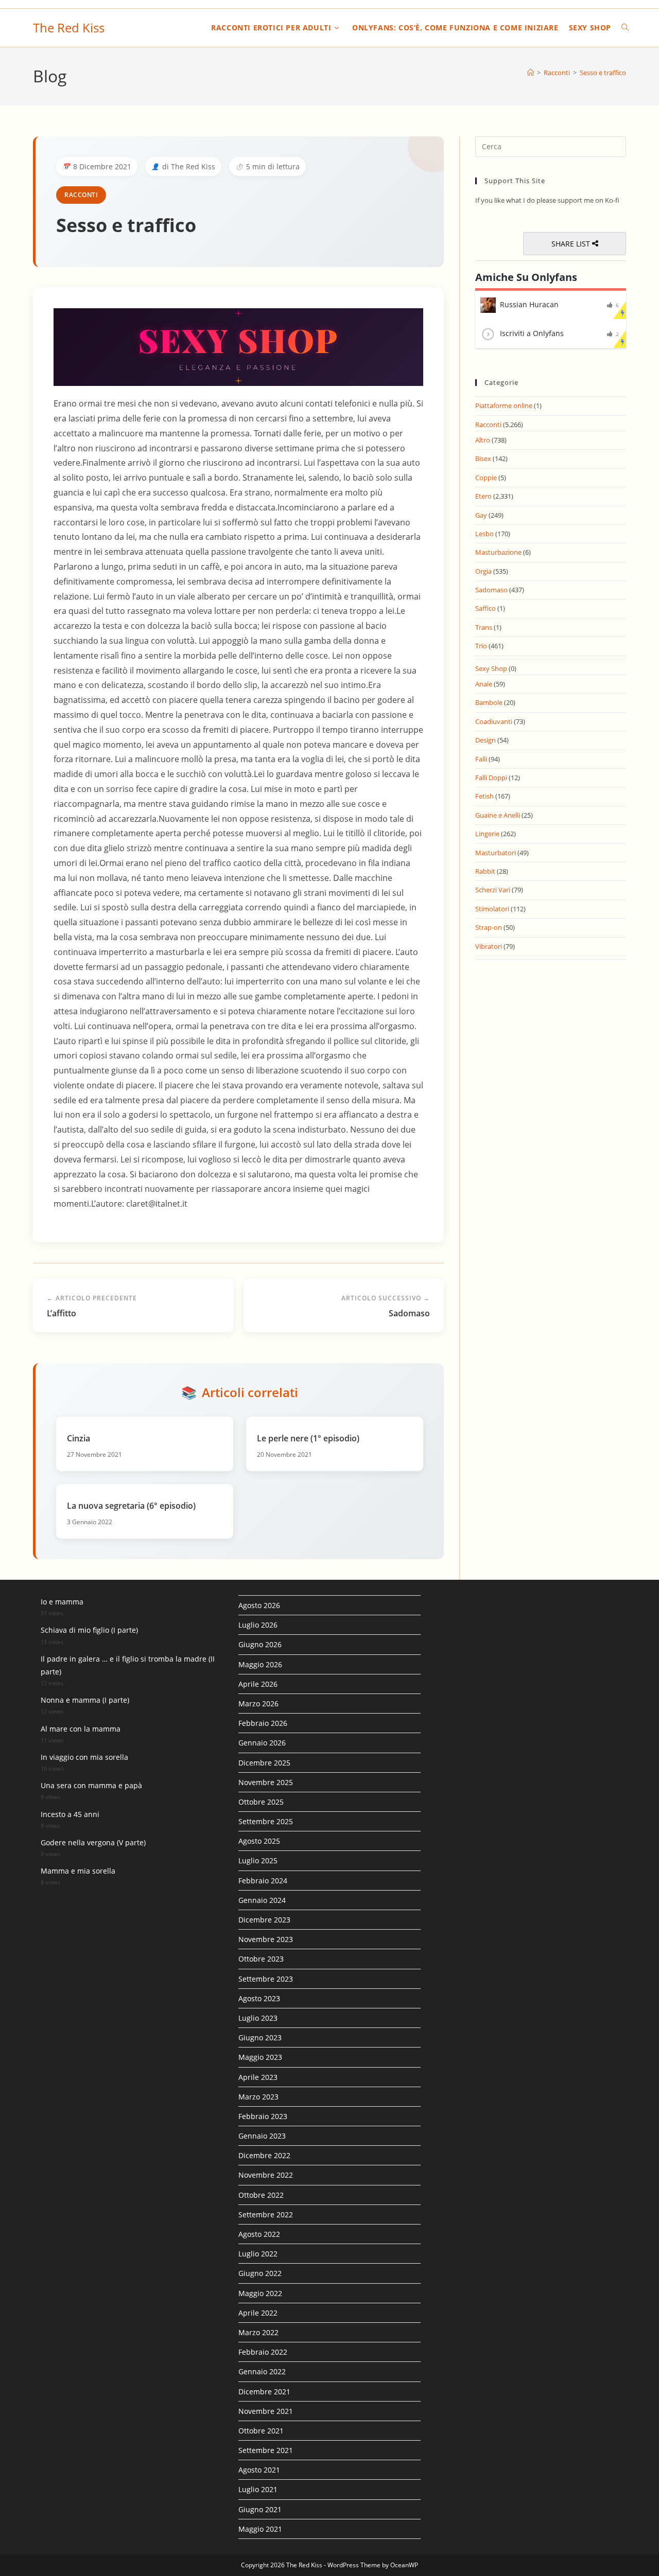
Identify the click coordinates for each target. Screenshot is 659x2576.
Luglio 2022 (258, 2254)
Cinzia (79, 1438)
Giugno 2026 (260, 1644)
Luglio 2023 (258, 2018)
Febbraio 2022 (263, 2352)
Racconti (81, 195)
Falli (481, 759)
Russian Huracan (529, 304)
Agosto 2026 (259, 1605)
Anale (484, 684)
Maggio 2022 (260, 2293)
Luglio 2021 (258, 2489)
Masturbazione (498, 552)
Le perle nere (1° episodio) (308, 1438)
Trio (481, 646)
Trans (484, 627)
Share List (572, 244)
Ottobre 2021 (261, 2431)
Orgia (483, 571)
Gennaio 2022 (262, 2371)
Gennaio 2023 (262, 2136)
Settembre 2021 (266, 2450)
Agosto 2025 (259, 1841)
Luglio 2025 (258, 1860)
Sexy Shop (491, 668)
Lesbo (484, 534)
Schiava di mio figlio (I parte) (89, 1630)
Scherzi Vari (493, 890)
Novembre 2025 (266, 1782)
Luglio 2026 (258, 1625)
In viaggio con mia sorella (84, 1757)
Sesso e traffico (603, 73)
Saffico (485, 608)
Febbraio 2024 (263, 1881)
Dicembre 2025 (264, 1763)
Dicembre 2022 (264, 2155)
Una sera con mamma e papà (91, 1785)
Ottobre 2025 (261, 1802)
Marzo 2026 (258, 1704)
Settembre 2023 (266, 1979)
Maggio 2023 (260, 2057)
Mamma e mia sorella (78, 1871)
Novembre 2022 (266, 2175)
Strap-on (489, 927)
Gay (481, 515)
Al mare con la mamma (81, 1729)
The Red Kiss (69, 28)
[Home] (531, 73)
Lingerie (487, 834)
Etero (483, 496)
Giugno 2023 (260, 2037)
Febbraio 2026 (263, 1723)
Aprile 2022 (258, 2313)
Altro (483, 440)
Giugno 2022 (260, 2273)
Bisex (483, 458)
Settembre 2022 (266, 2215)
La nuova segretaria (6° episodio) (131, 1506)
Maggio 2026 (260, 1664)
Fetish (484, 796)
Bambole (489, 702)
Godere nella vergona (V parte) (93, 1842)
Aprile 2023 (258, 2077)
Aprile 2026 (258, 1684)
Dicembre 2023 (264, 1920)
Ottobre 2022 (261, 2195)
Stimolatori (492, 909)
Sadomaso (491, 590)
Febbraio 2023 (263, 2116)
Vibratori (489, 946)
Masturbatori (496, 853)
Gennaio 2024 (262, 1900)
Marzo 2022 (258, 2332)
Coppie (486, 478)
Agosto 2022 (259, 2234)
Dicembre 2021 (264, 2392)
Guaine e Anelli (498, 815)
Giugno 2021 (260, 2509)
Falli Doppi (491, 778)
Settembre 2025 (266, 1821)
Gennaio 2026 (262, 1743)
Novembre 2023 (266, 1939)
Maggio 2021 (260, 2529)
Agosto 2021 (259, 2470)
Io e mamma (62, 1602)
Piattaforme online (504, 405)
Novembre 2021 (266, 2411)
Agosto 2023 (259, 1998)
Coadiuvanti (494, 721)
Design (485, 740)
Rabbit (485, 871)
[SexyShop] (238, 347)
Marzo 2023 (258, 2097)
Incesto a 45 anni (70, 1814)
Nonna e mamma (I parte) (85, 1700)
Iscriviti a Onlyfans (532, 333)
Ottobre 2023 (261, 1959)
